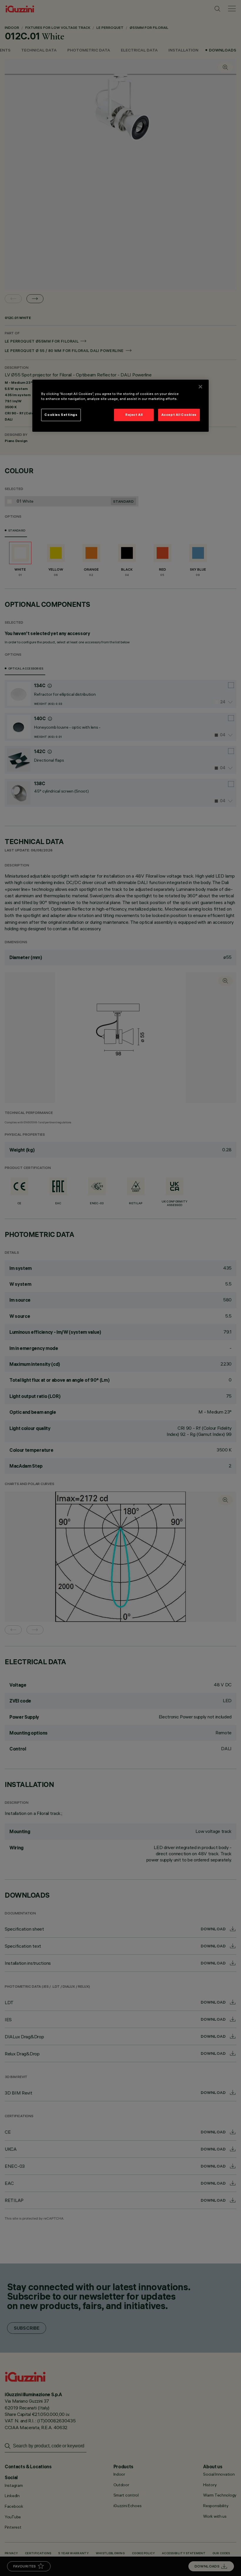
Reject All (134, 415)
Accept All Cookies (179, 415)
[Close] (200, 387)
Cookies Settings (61, 415)
